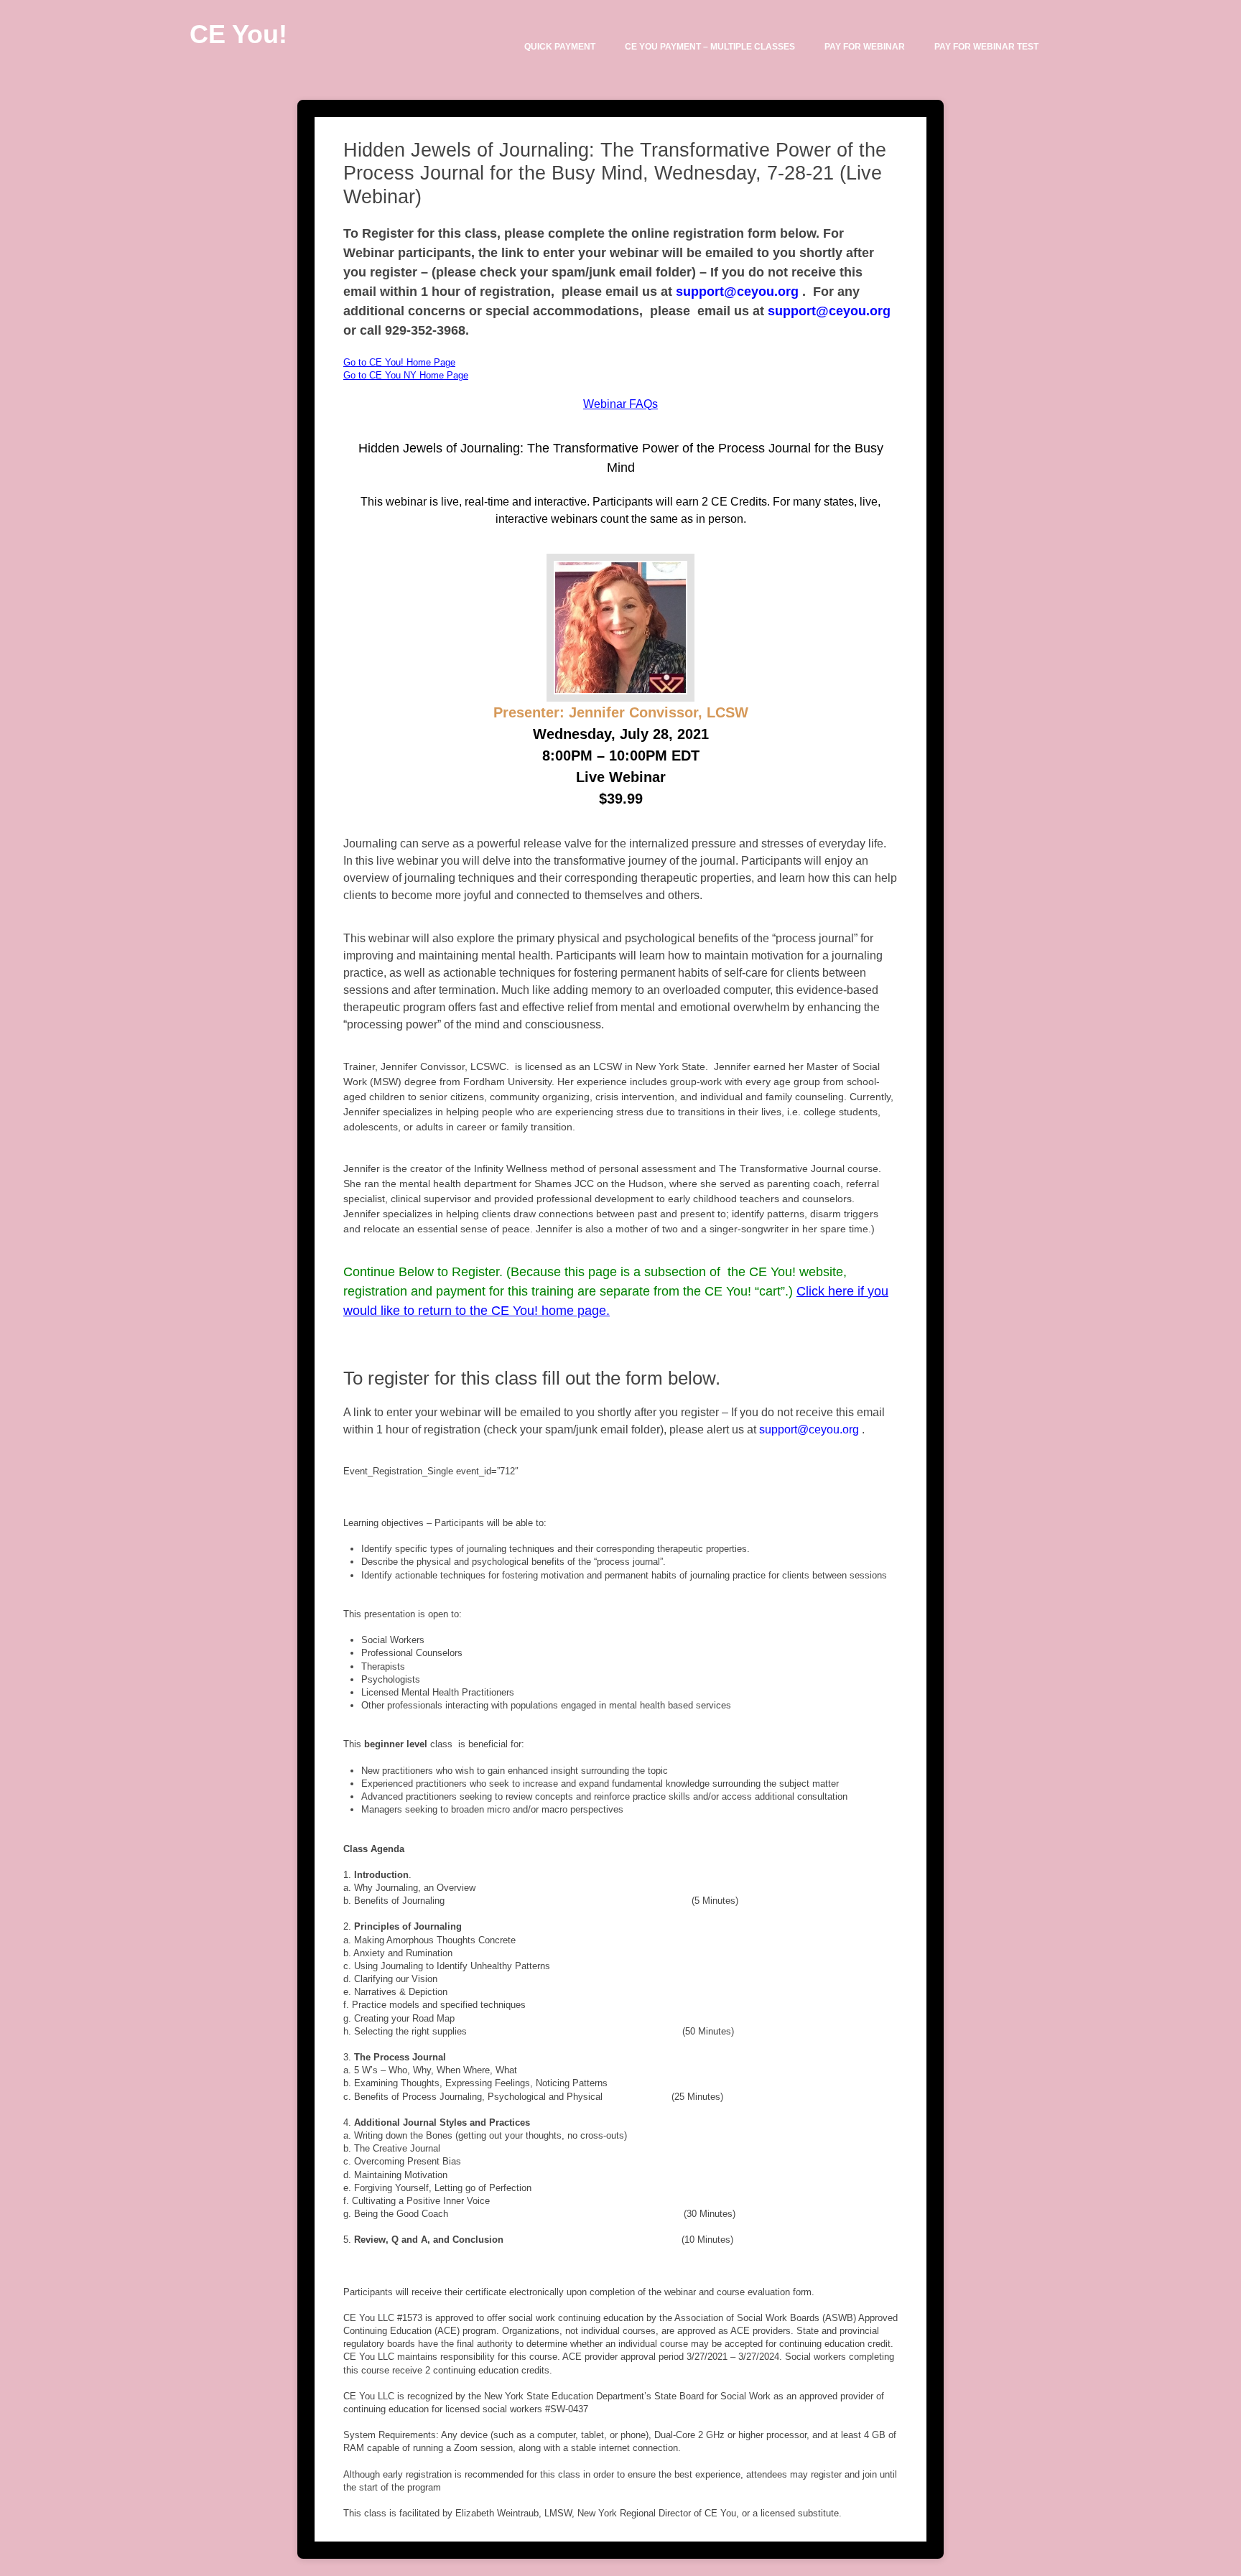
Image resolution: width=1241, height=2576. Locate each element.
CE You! (238, 34)
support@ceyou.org (737, 292)
